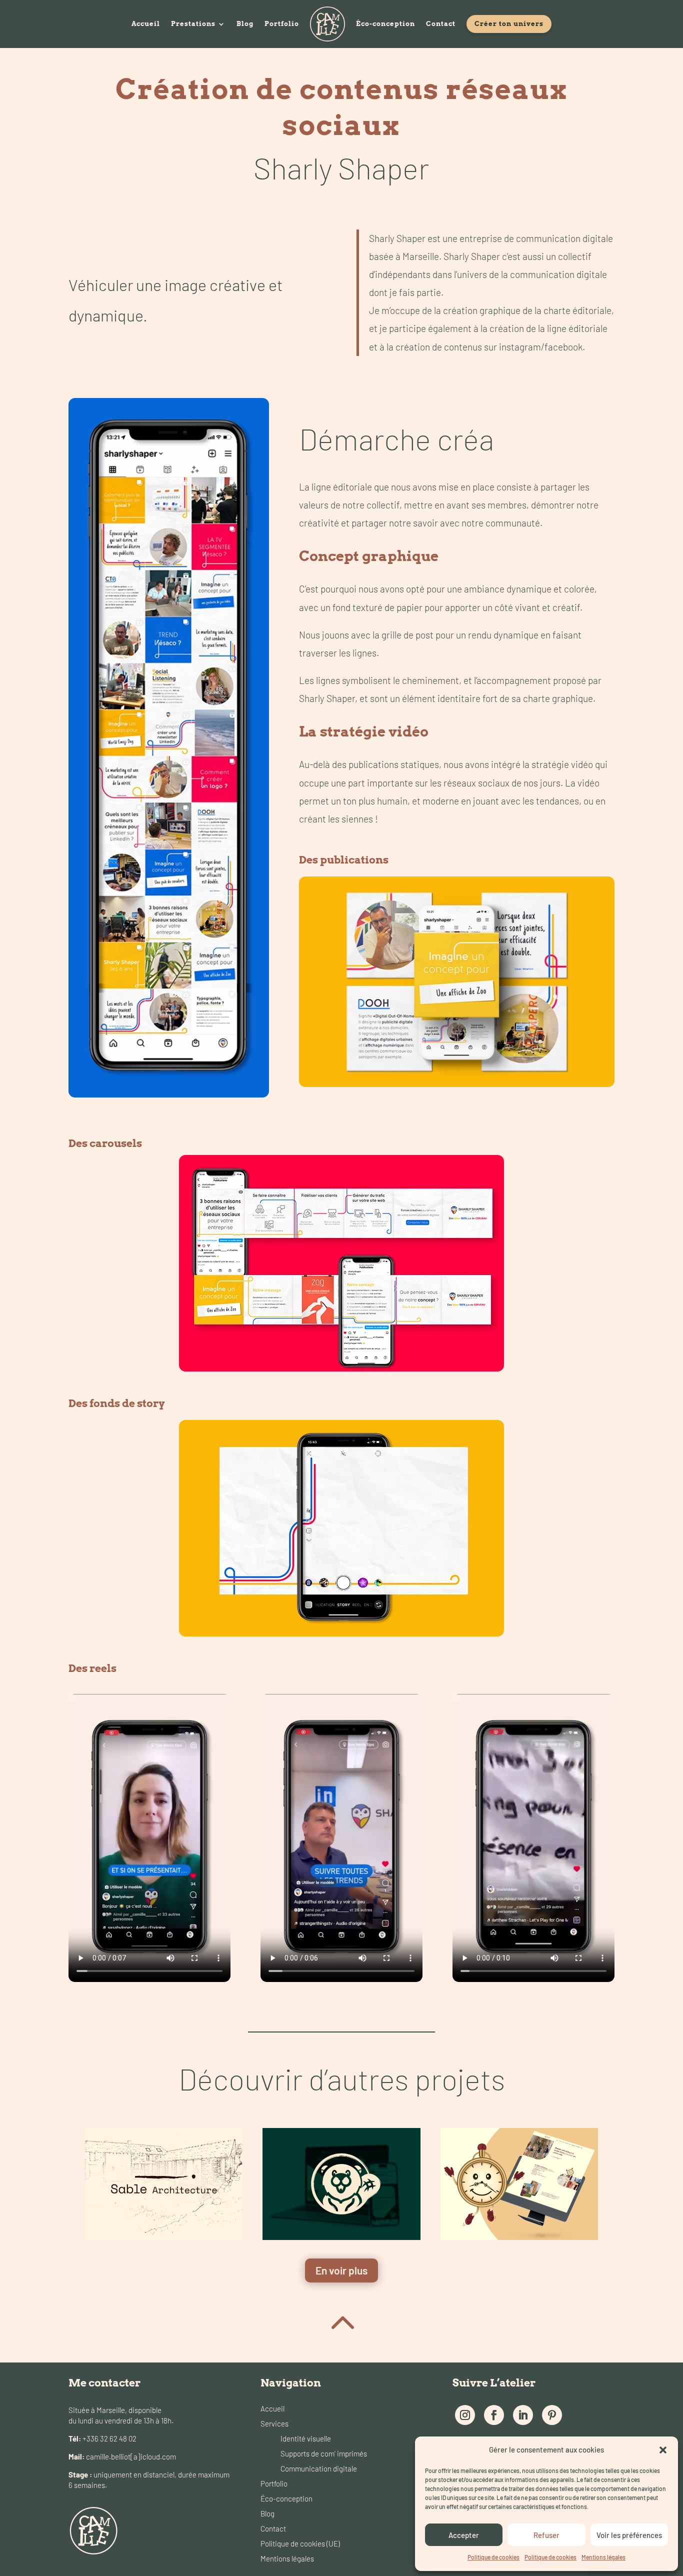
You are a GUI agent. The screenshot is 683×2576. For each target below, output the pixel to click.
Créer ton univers (509, 24)
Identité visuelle (306, 2438)
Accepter (464, 2535)
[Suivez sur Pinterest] (552, 2415)
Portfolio (282, 24)
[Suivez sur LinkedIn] (523, 2415)
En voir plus (341, 2270)
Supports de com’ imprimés (324, 2453)
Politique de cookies (493, 2557)
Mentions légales (603, 2557)
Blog (245, 24)
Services (274, 2423)
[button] (663, 2450)
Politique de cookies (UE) (300, 2543)
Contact (441, 24)
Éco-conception (385, 24)
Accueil (146, 24)
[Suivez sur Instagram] (465, 2415)
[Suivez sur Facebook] (494, 2415)
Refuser (546, 2535)
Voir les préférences (629, 2535)
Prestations (193, 24)
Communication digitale (319, 2468)
